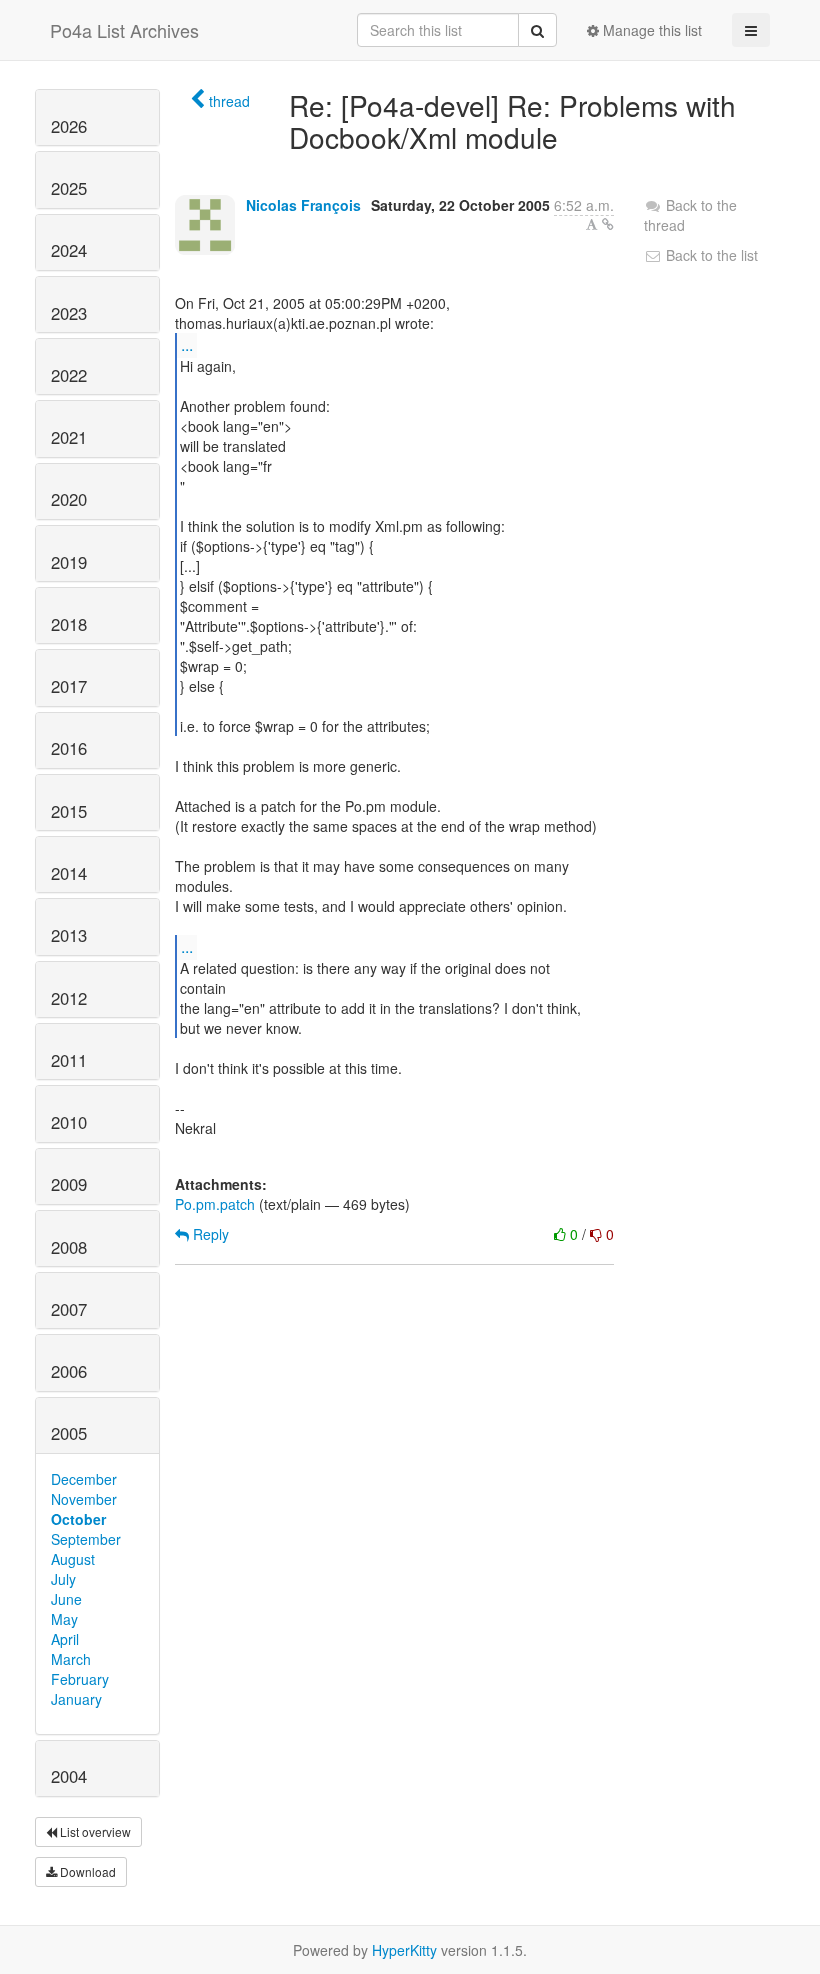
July (63, 1579)
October (78, 1519)
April (65, 1639)
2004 (69, 1776)
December (84, 1479)
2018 (69, 624)
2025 (69, 188)
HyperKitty (404, 1950)
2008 (69, 1247)
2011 (69, 1060)
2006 (69, 1371)
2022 (69, 375)
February (80, 1679)
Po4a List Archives (124, 30)
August (73, 1559)
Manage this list (650, 30)
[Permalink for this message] (608, 224)
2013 (69, 935)
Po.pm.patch (215, 1204)
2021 (69, 437)
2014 (69, 873)
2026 (69, 126)
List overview (94, 1831)
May (64, 1619)
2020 (69, 499)
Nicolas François (303, 205)
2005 (69, 1433)
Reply (209, 1234)
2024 (69, 250)
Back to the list (710, 255)
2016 (69, 748)
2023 (69, 313)
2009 (69, 1184)
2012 (69, 998)
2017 (69, 686)
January (76, 1699)
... (187, 344)
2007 (69, 1309)
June (66, 1599)
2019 (69, 562)
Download (86, 1871)
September (86, 1539)
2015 (69, 811)
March (71, 1659)
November (84, 1499)
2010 (69, 1122)
